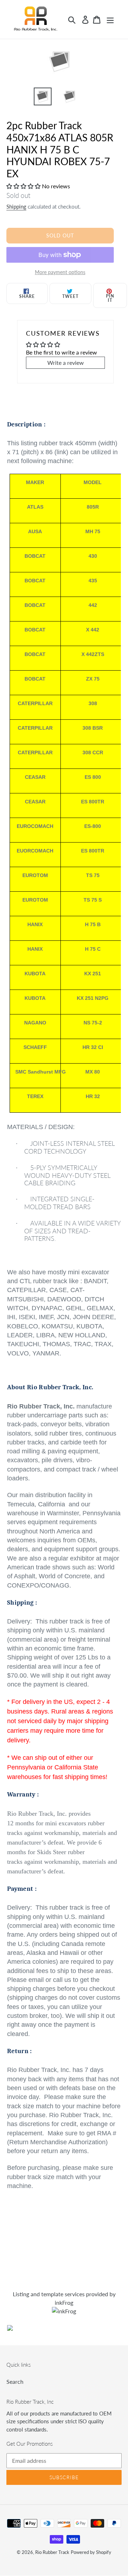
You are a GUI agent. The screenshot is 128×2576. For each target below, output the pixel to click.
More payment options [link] (60, 272)
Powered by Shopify (91, 2552)
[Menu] (110, 19)
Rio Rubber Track (52, 2552)
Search (15, 2381)
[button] (24, 186)
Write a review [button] (66, 363)
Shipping (16, 206)
